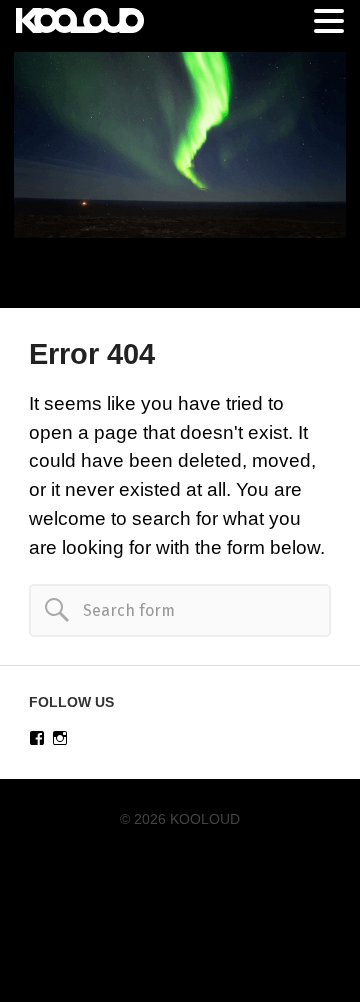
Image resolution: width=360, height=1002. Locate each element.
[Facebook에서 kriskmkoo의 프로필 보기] (37, 738)
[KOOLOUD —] (179, 145)
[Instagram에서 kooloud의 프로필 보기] (60, 738)
